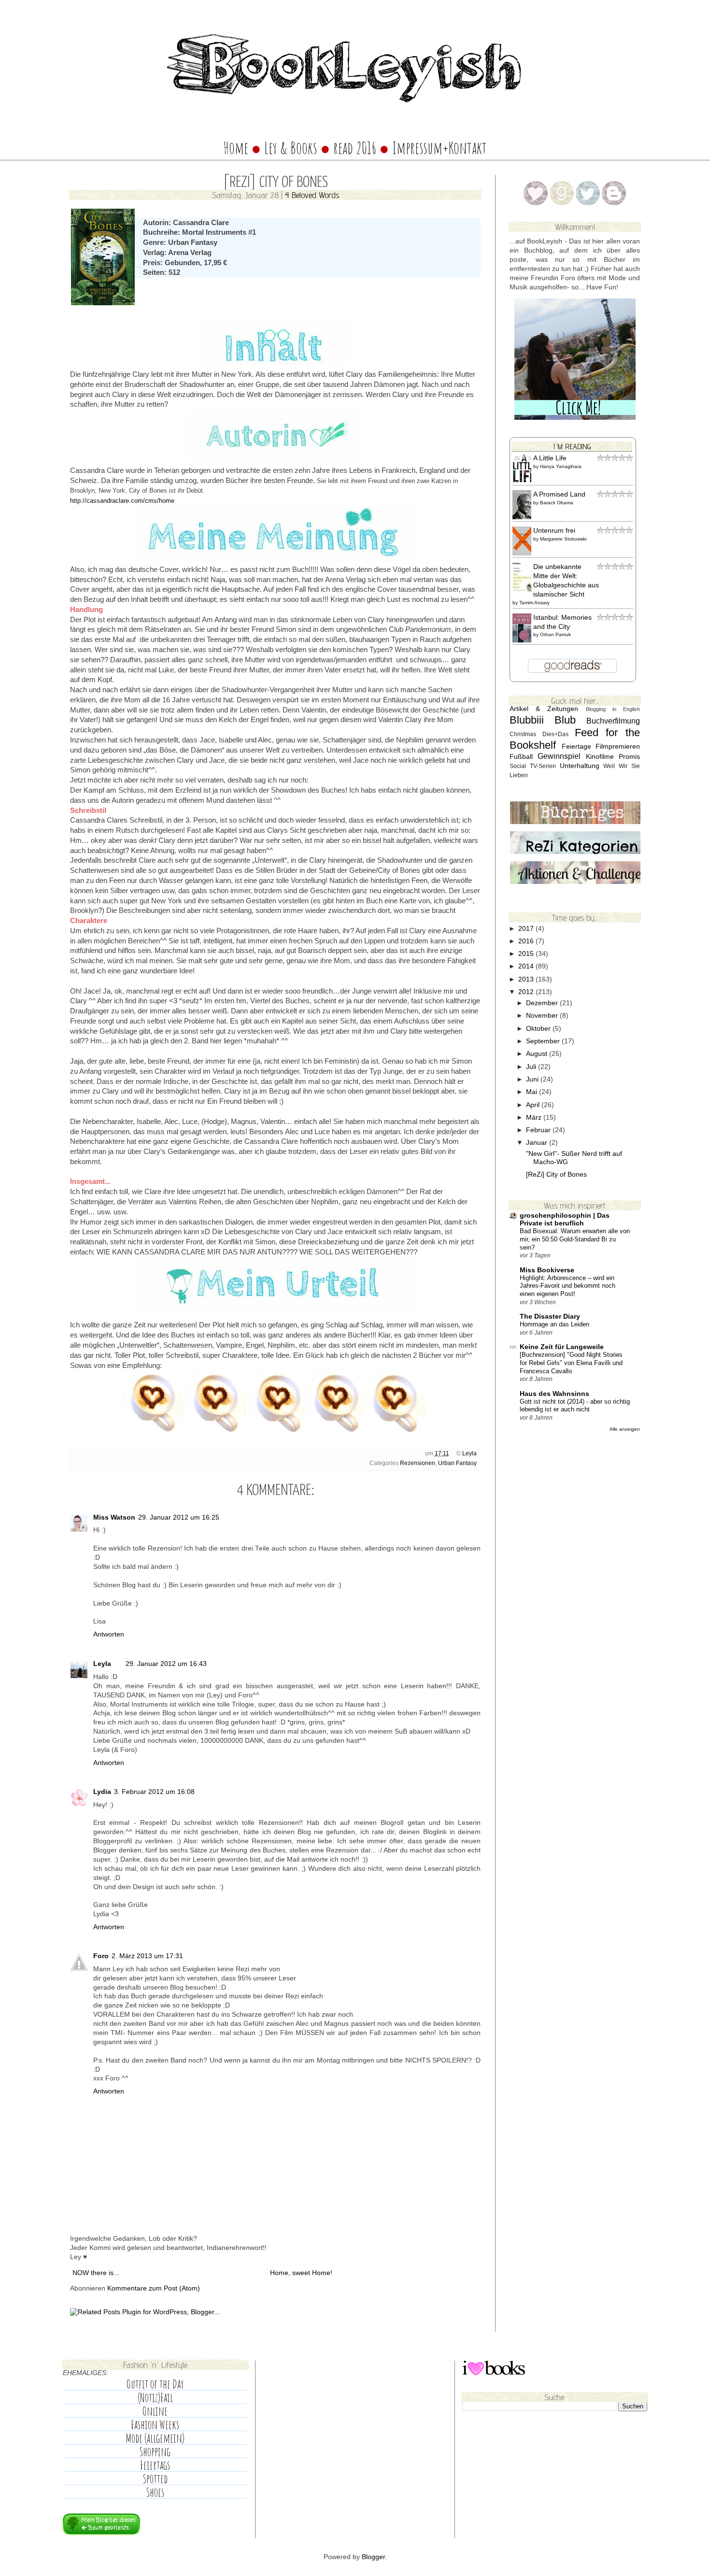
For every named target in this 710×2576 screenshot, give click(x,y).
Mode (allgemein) (155, 2438)
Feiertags (155, 2465)
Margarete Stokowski (563, 539)
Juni (533, 1079)
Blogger (373, 2557)
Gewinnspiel (559, 756)
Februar (539, 1130)
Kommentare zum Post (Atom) (154, 2288)
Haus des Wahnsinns (554, 1394)
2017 (527, 929)
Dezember (543, 1003)
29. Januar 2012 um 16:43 (166, 1664)
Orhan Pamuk (555, 634)
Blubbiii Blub (543, 720)
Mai (532, 1092)
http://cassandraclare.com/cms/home (122, 501)
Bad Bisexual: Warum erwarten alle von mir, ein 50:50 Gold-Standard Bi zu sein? (575, 1239)
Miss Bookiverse (547, 1270)
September (544, 1041)
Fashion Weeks (155, 2425)
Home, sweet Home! (301, 2273)
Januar (538, 1143)
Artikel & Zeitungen (544, 709)
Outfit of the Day (155, 2384)
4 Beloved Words (312, 195)
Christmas (523, 734)
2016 (527, 941)
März (535, 1117)
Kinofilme (600, 757)
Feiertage (576, 747)
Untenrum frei (554, 531)
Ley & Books (291, 148)
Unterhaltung (580, 766)
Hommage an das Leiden (554, 1324)
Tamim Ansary (534, 603)
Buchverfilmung (613, 721)
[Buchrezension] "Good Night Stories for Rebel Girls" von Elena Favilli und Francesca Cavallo (571, 1363)
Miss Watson (114, 1517)
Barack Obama (557, 503)
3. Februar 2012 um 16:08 (154, 1792)
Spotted (155, 2479)
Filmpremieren (618, 747)
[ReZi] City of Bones (556, 1174)
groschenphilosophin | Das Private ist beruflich (565, 1219)
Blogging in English (613, 709)
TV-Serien (543, 766)
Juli (532, 1067)
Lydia (102, 1792)
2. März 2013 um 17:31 (147, 1956)
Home (236, 148)
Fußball (521, 757)
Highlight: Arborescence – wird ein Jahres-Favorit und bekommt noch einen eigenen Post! (568, 1286)
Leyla (469, 1453)
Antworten (109, 1634)
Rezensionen (418, 1463)
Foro (101, 1956)
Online (155, 2411)
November (543, 1016)
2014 (527, 966)
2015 (527, 954)
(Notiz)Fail (155, 2398)
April (534, 1105)
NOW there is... (96, 2273)
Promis (629, 757)
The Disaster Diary (550, 1316)
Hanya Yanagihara (561, 466)
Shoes (155, 2492)
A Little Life (550, 458)
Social (518, 766)
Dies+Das (555, 734)
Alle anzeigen (625, 1429)
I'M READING (572, 446)
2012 (527, 992)
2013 (527, 979)
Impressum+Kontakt (440, 148)
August (538, 1054)
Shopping (155, 2452)
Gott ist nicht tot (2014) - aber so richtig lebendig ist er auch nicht (575, 1406)
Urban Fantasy (457, 1463)
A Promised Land (559, 494)
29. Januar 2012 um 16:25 (179, 1517)
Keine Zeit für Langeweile (562, 1347)
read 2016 (356, 148)
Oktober (539, 1029)
